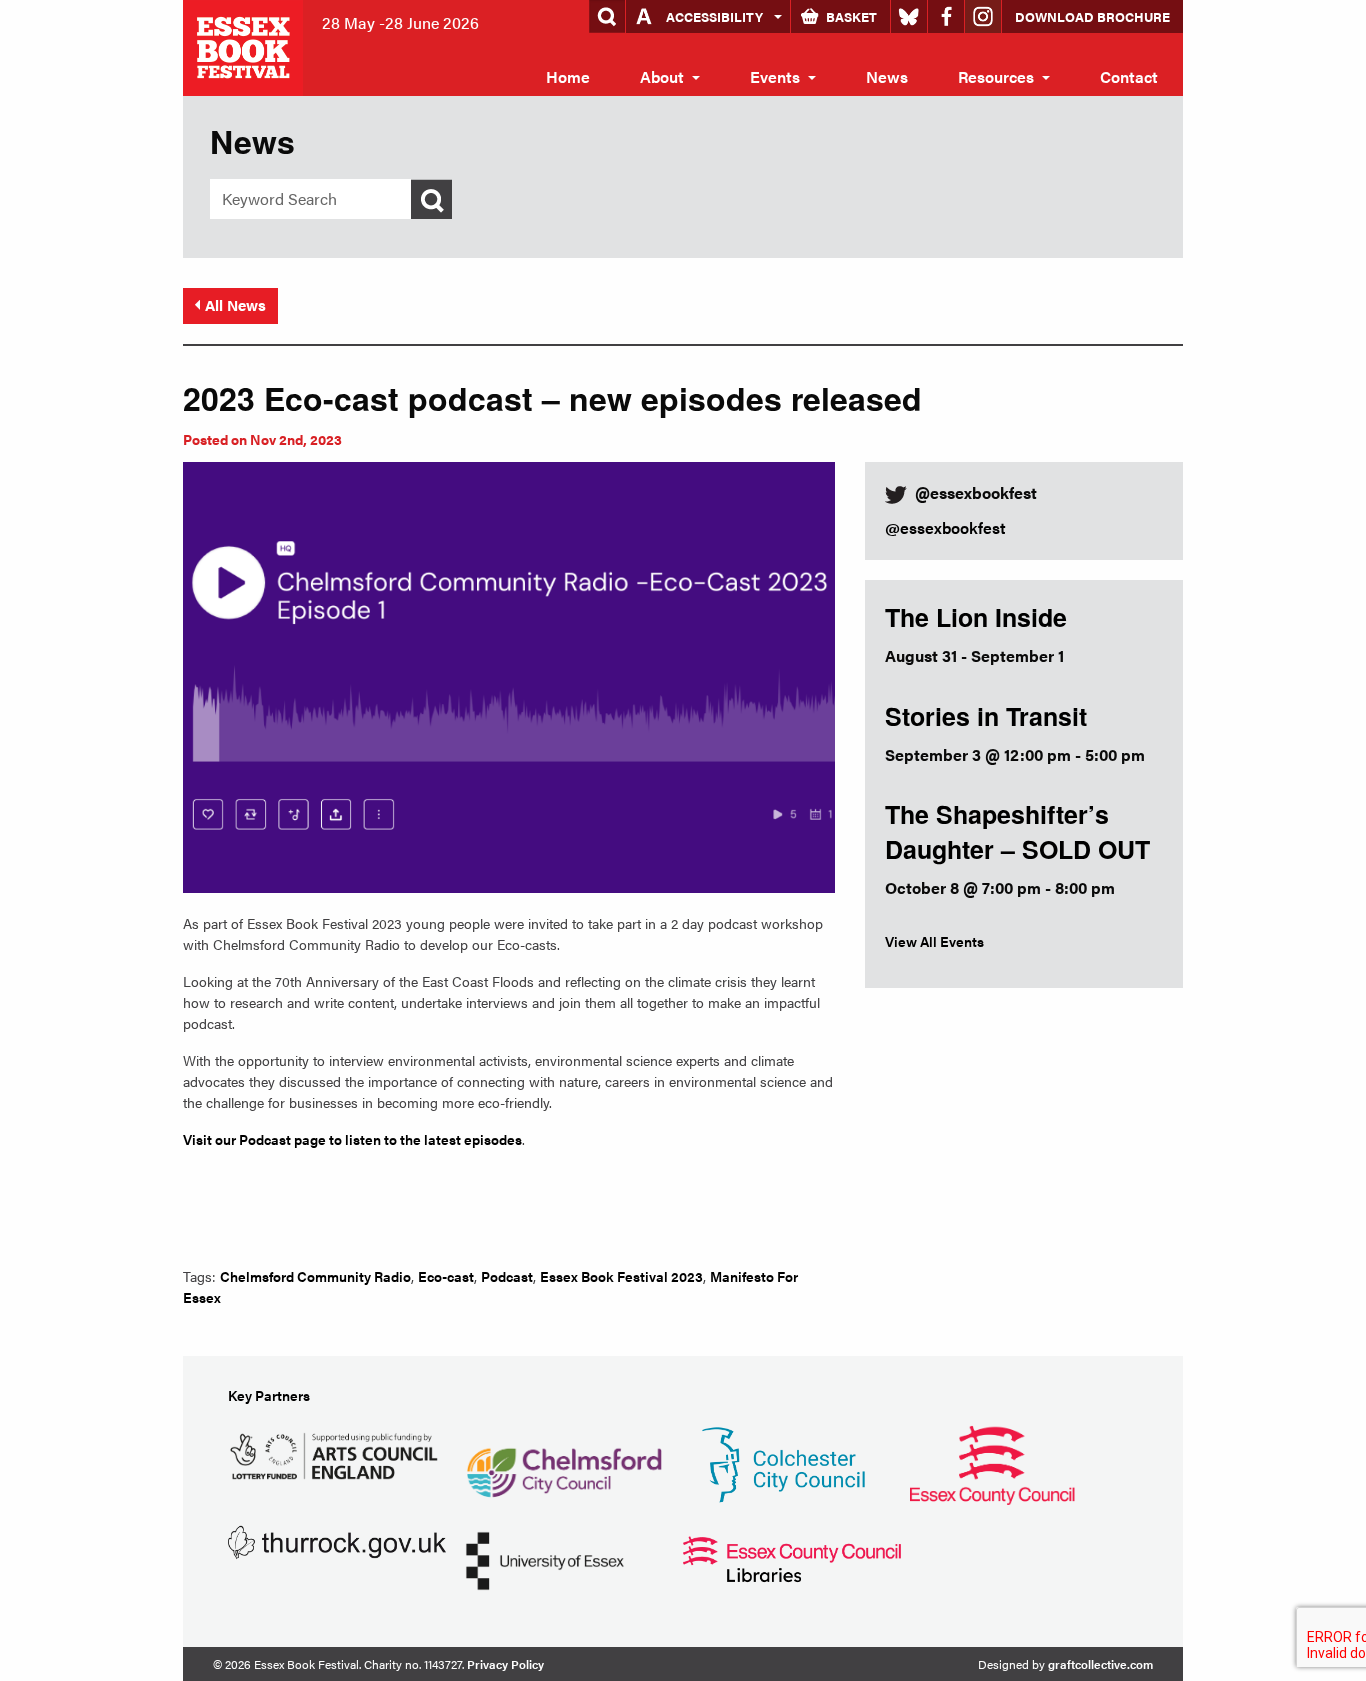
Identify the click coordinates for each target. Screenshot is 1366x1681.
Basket (851, 16)
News (887, 76)
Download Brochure (1092, 16)
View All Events (934, 941)
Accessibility (714, 16)
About (662, 76)
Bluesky (909, 16)
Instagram (983, 16)
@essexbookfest (945, 527)
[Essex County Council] (992, 1462)
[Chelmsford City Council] (563, 1462)
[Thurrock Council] (337, 1540)
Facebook (946, 16)
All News (235, 304)
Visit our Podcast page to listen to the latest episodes (352, 1139)
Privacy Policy (505, 1664)
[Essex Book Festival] (245, 45)
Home (568, 76)
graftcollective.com (1100, 1664)
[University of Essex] (545, 1558)
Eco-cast (446, 1276)
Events (775, 76)
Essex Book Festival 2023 (621, 1276)
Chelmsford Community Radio (315, 1276)
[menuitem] (568, 77)
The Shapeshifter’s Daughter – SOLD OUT (1017, 831)
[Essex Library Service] (792, 1557)
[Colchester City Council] (783, 1462)
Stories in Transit (986, 716)
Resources (996, 76)
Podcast (507, 1276)
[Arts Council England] (337, 1453)
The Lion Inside (976, 617)
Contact (1129, 76)
